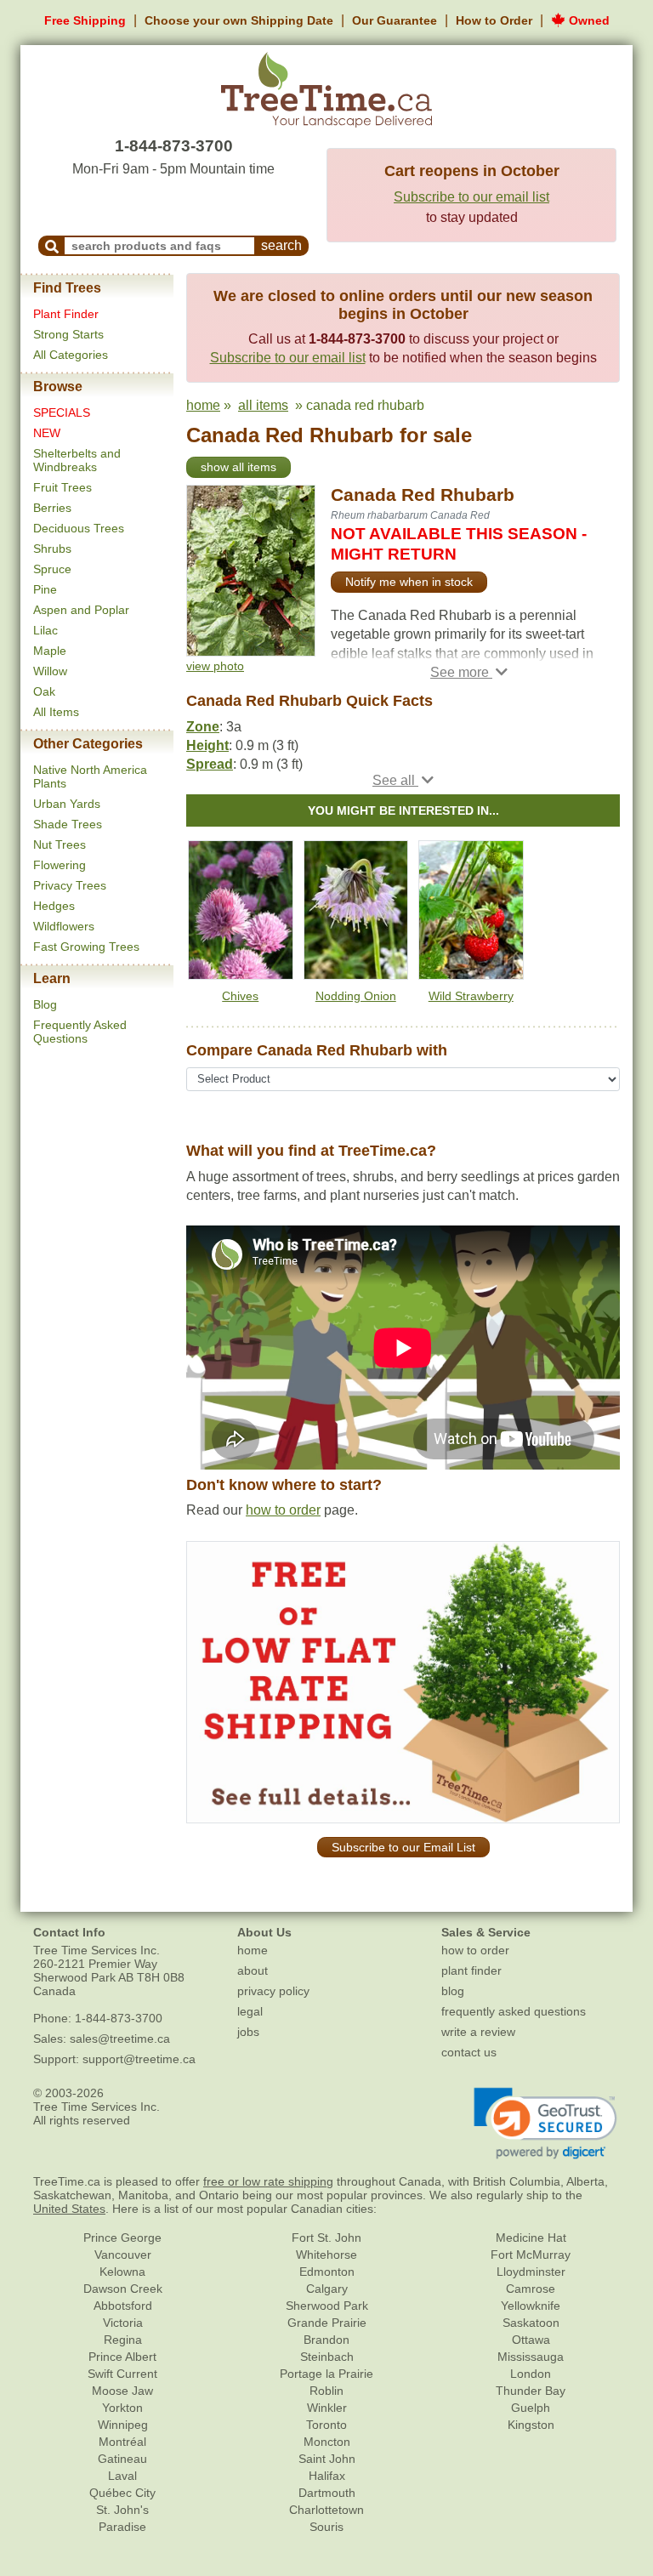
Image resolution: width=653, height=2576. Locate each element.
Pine (45, 589)
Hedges (54, 906)
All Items (56, 712)
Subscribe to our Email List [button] (403, 1847)
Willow (50, 671)
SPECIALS (62, 412)
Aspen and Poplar (81, 610)
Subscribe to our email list (471, 197)
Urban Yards (67, 804)
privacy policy (273, 1991)
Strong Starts (68, 334)
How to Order (494, 20)
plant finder (471, 1970)
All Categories (71, 355)
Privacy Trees (70, 885)
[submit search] (52, 246)
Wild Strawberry (471, 996)
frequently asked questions (514, 2011)
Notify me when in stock (409, 582)
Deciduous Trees (79, 528)
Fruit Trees (62, 487)
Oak (44, 691)
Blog (45, 1004)
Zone (203, 727)
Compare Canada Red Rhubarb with (317, 1050)
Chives (240, 996)
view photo (215, 666)
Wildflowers (64, 926)
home (203, 405)
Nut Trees (60, 844)
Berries (52, 508)
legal (250, 2011)
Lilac (45, 630)
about (253, 1970)
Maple (50, 651)
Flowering (60, 865)
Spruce (52, 569)
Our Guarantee (395, 20)
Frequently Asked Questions (80, 1032)
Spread (210, 764)
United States (69, 2209)
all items (263, 405)
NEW (47, 433)
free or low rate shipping (268, 2181)
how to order (283, 1510)
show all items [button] (238, 467)
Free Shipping (85, 20)
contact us (469, 2052)
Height (207, 745)
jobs (248, 2032)
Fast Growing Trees (86, 947)
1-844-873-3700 (174, 146)
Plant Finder (66, 314)
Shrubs (52, 549)
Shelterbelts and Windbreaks (77, 460)
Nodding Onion (356, 996)
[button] (469, 672)
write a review (478, 2032)
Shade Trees (68, 824)
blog (453, 1991)
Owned (588, 20)
